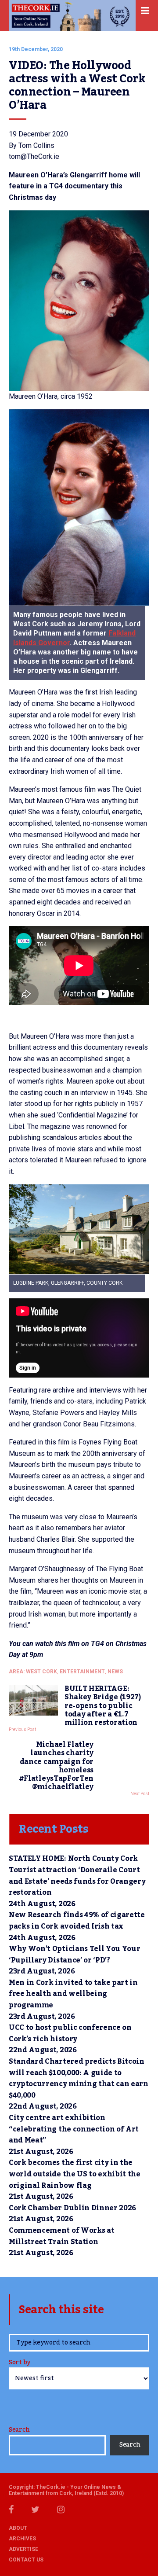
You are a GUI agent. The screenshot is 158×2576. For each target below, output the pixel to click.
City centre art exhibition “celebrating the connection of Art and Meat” (74, 2129)
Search (19, 2430)
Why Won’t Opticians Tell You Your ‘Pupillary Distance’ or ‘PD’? (74, 1955)
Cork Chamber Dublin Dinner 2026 (72, 2208)
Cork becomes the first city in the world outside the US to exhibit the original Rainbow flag (75, 2174)
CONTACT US (26, 2560)
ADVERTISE (23, 2549)
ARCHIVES (22, 2539)
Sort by (20, 2363)
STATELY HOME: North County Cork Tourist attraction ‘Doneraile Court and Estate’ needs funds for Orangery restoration (77, 1876)
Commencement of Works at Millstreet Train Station (61, 2236)
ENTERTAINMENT (82, 1672)
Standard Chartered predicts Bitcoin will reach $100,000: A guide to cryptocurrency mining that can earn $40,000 (79, 2078)
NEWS (115, 1672)
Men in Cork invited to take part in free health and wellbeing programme (73, 1994)
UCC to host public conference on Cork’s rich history (70, 2033)
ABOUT (18, 2528)
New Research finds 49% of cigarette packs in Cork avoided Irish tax (77, 1921)
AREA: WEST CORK (33, 1672)
